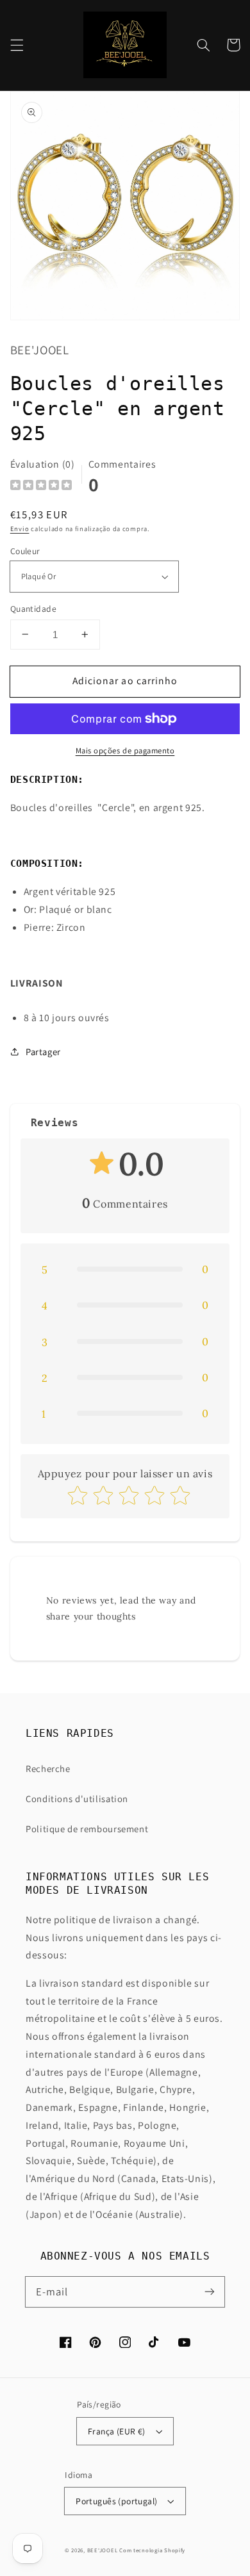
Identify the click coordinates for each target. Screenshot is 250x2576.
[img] (41, 487)
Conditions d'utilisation (77, 1799)
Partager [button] (43, 1052)
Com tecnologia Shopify (152, 2550)
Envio (20, 529)
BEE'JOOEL (103, 2550)
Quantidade (33, 609)
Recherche (48, 1768)
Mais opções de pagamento (125, 751)
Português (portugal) (116, 2501)
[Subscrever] (210, 2292)
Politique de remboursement (87, 1829)
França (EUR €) (117, 2431)
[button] (17, 45)
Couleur (25, 551)
